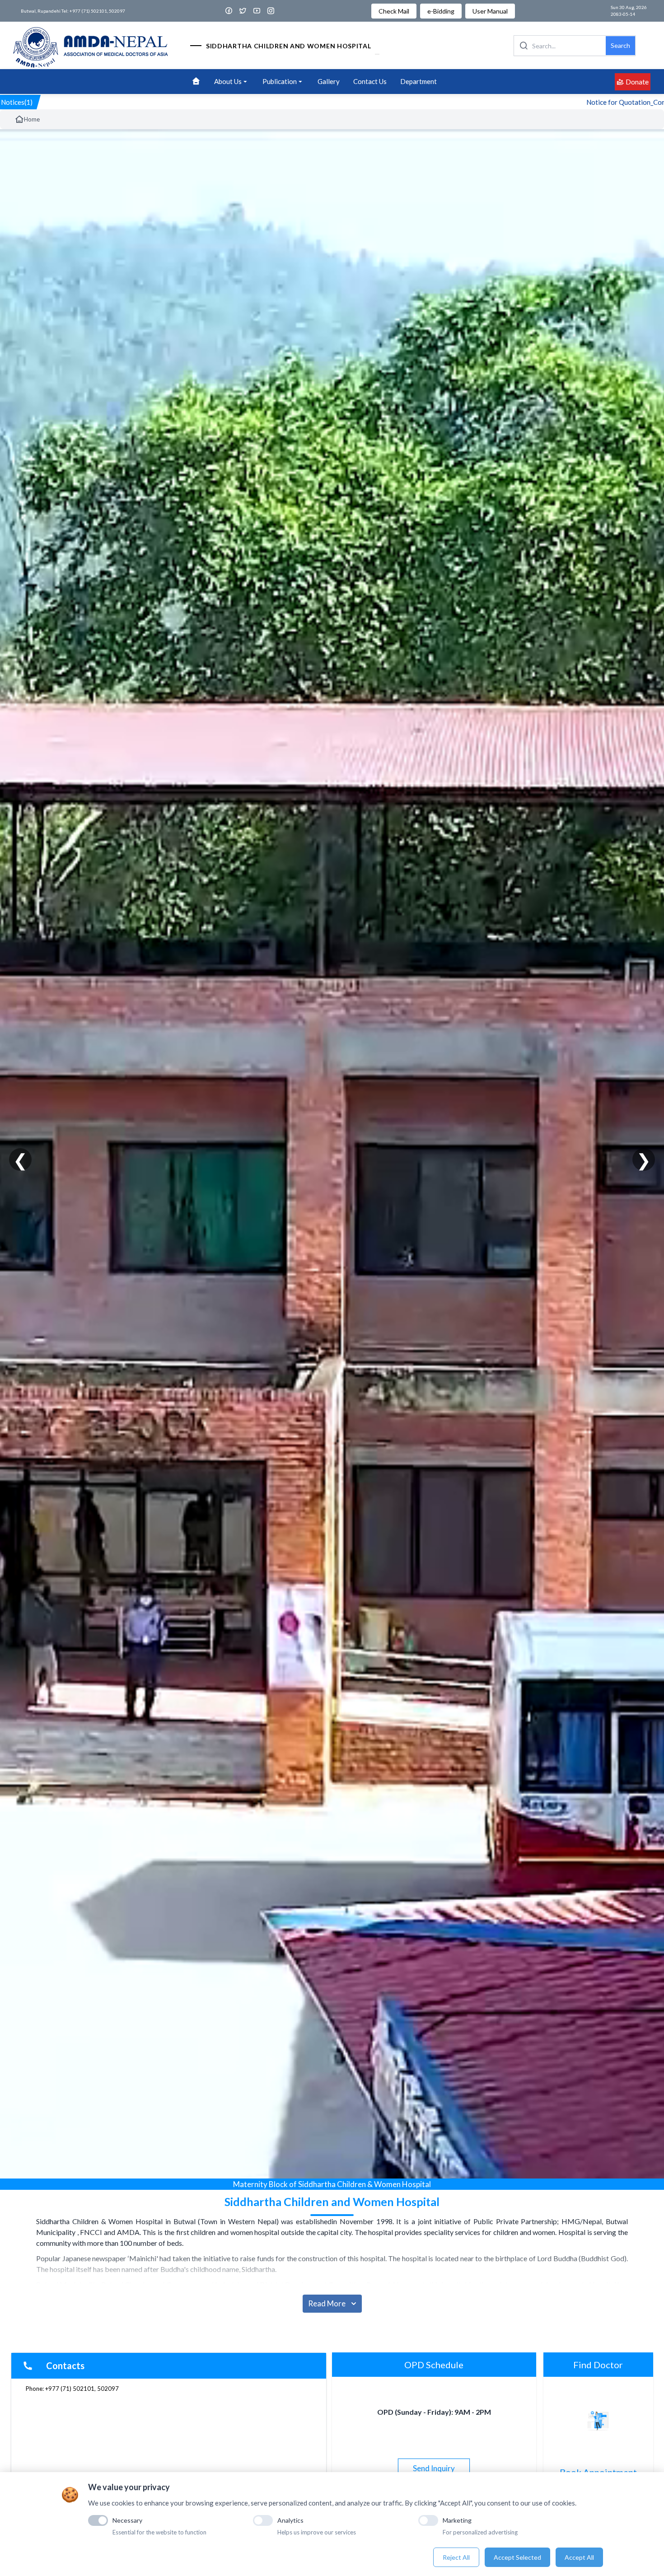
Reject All (456, 2557)
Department (419, 81)
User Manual (490, 11)
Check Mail (394, 11)
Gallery (329, 81)
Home (32, 119)
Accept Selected (517, 2557)
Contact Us (370, 81)
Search (620, 45)
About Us (228, 81)
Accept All (579, 2557)
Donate (637, 82)
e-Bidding (441, 11)
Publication (280, 81)
